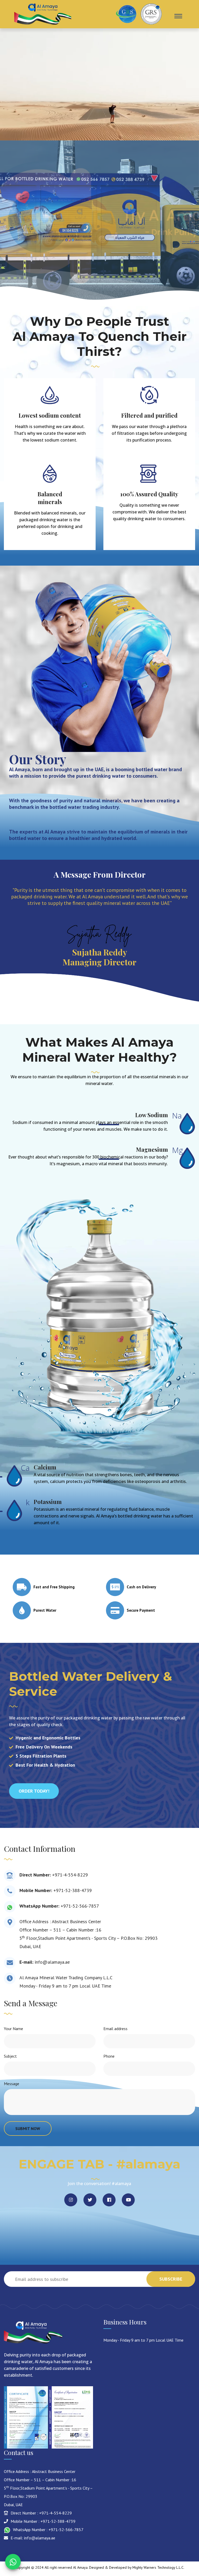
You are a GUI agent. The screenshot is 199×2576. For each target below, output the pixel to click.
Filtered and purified (149, 415)
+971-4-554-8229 (70, 1875)
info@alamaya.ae (52, 1962)
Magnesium (152, 1149)
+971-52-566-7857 (80, 1906)
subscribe (171, 2279)
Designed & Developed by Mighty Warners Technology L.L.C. (137, 2567)
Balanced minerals (50, 498)
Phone (109, 2056)
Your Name (13, 2029)
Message (12, 2084)
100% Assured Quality (149, 494)
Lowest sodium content (50, 415)
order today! (34, 1791)
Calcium (45, 1467)
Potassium (48, 1502)
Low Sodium (152, 1115)
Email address (115, 2029)
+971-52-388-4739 (73, 1890)
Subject (10, 2056)
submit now (28, 2128)
